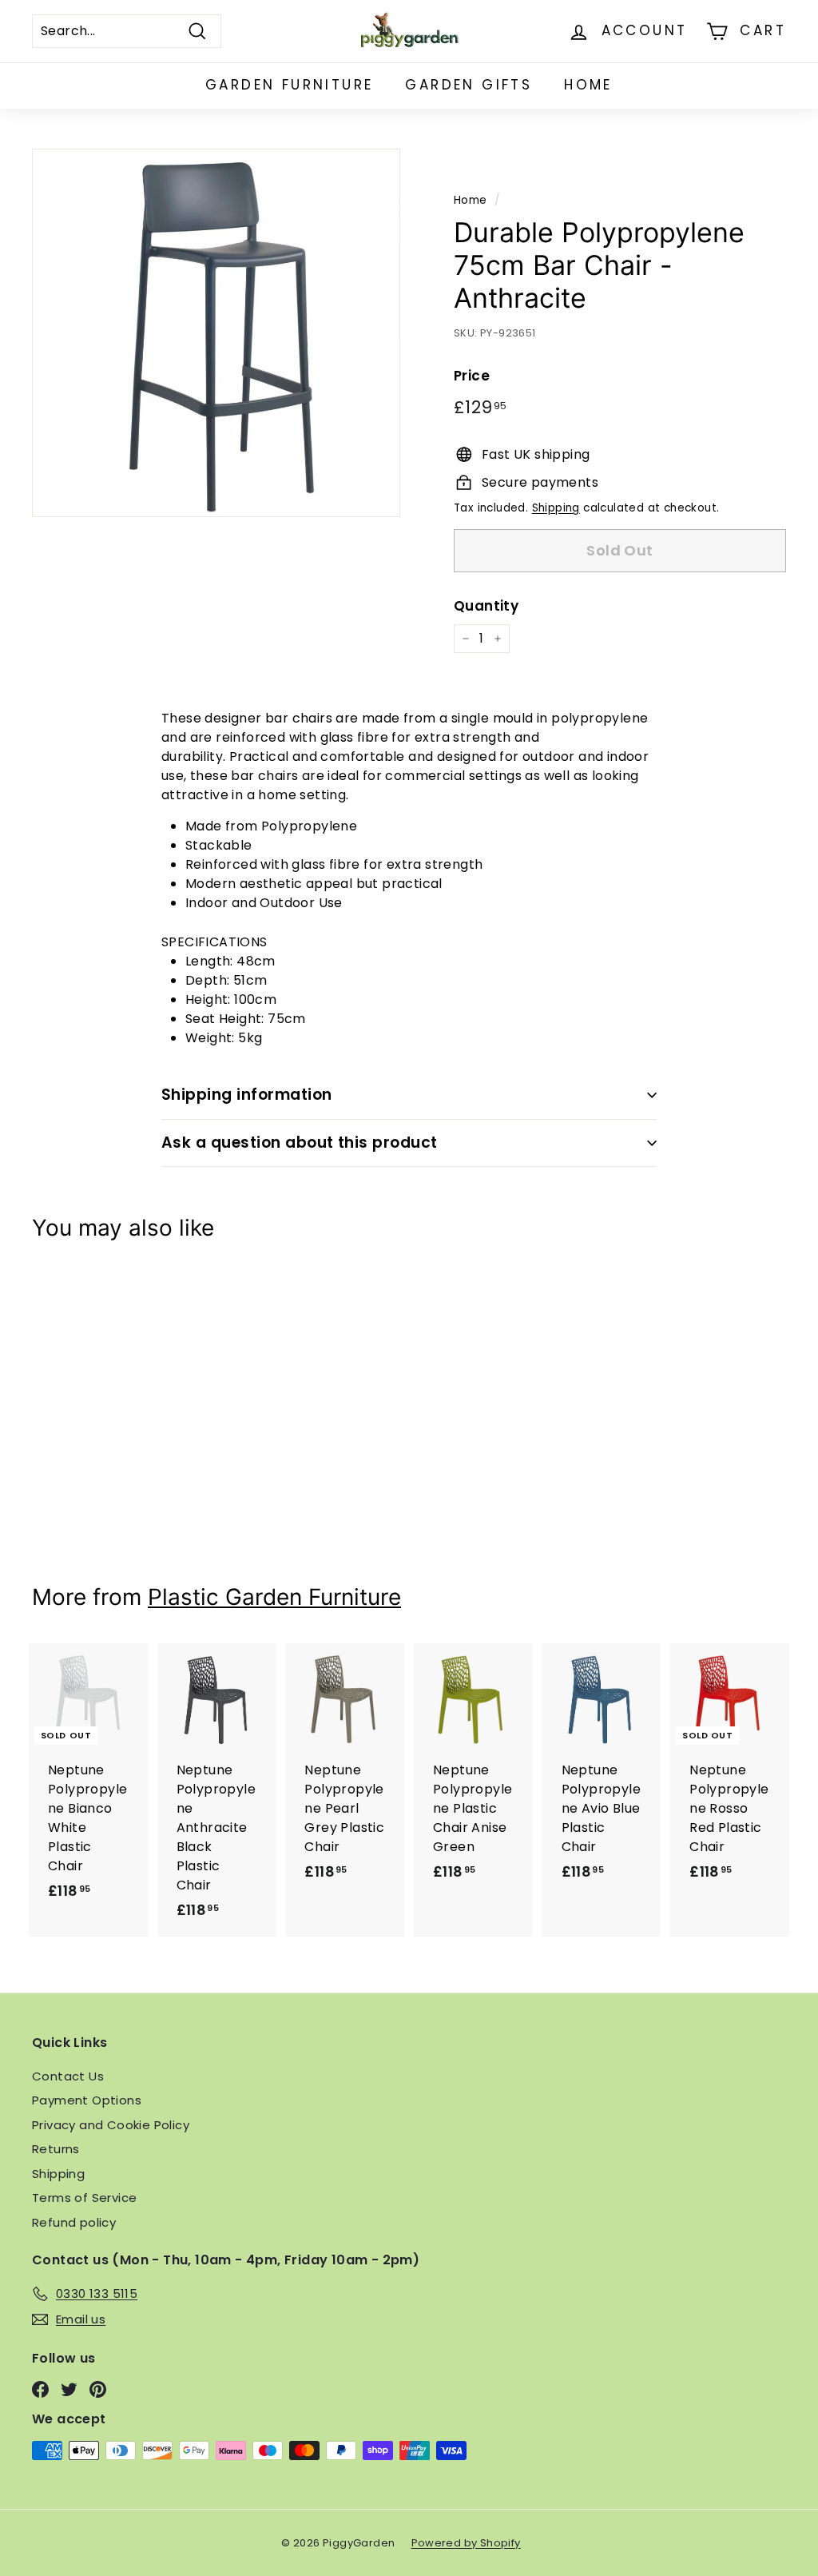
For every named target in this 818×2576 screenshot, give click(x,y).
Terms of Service (84, 2198)
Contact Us (68, 2076)
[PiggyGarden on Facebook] (40, 2389)
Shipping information (247, 1095)
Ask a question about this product (300, 1143)
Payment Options (87, 2100)
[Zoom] (216, 333)
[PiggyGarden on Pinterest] (98, 2389)
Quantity (486, 606)
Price (472, 376)
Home (588, 85)
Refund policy (74, 2222)
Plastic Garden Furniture (274, 1597)
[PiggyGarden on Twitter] (69, 2389)
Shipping (556, 508)
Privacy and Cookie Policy (111, 2125)
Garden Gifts (469, 85)
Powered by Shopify (466, 2543)
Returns (56, 2149)
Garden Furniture (289, 85)
